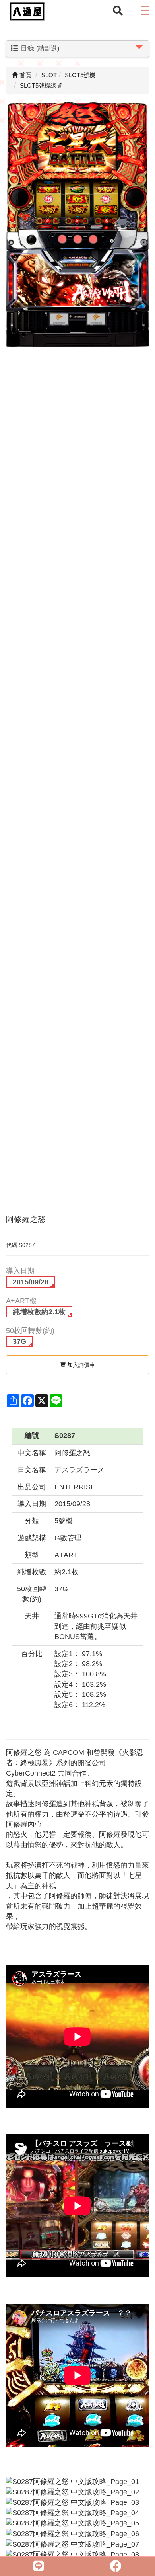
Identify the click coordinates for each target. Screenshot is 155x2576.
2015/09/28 (31, 1282)
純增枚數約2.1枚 (39, 1312)
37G (19, 1341)
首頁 (25, 75)
